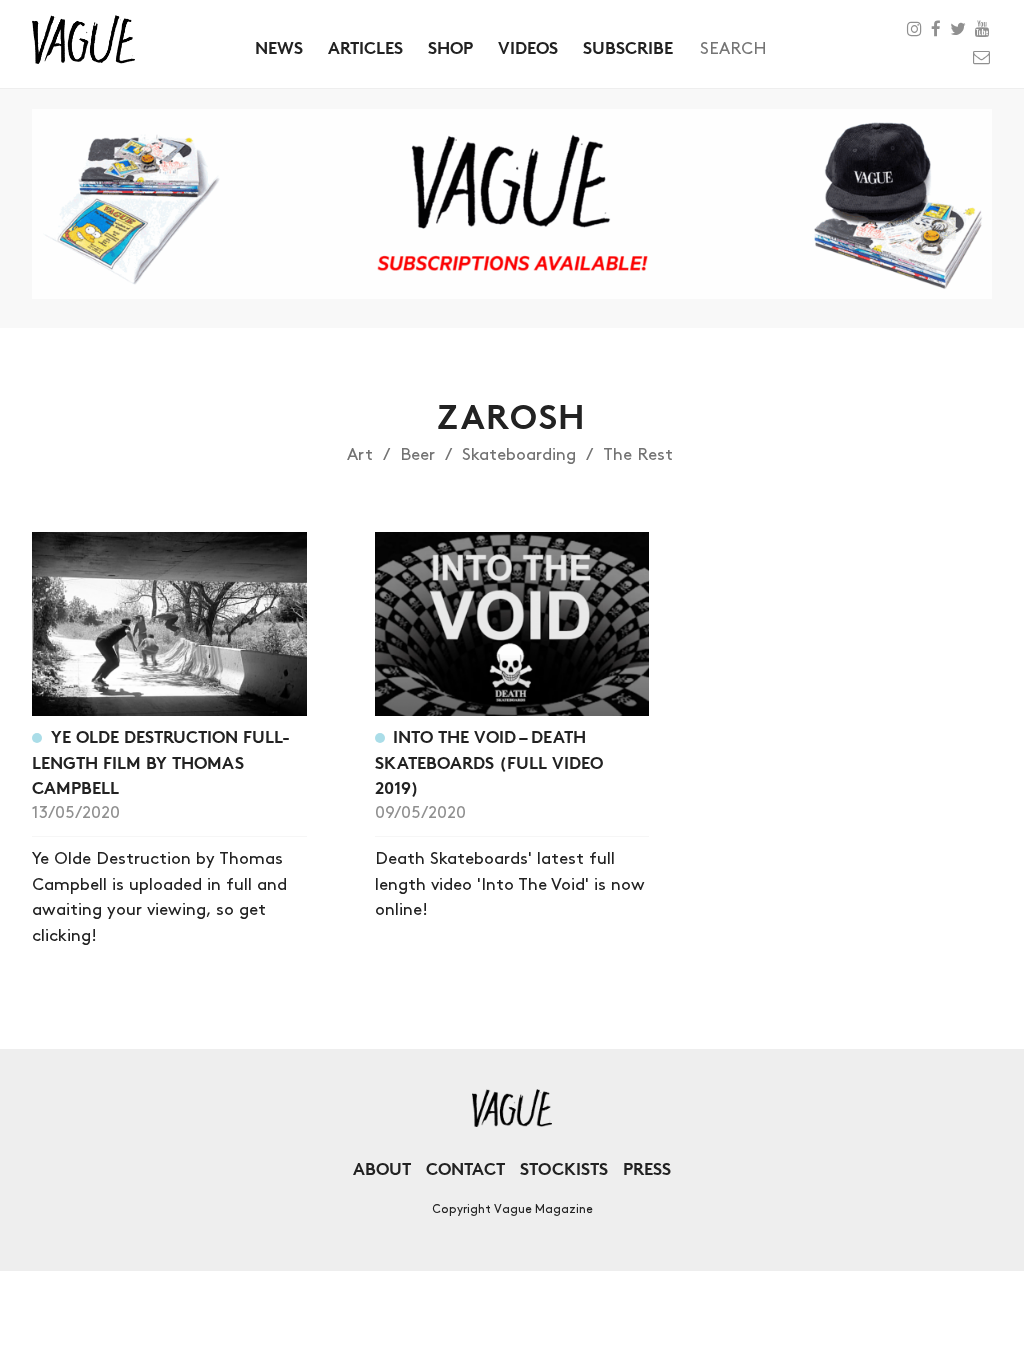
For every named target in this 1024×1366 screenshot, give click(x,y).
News (279, 47)
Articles (365, 47)
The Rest (638, 455)
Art (360, 455)
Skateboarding (519, 455)
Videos (528, 47)
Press (647, 1168)
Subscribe (628, 47)
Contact (465, 1168)
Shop (450, 47)
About (382, 1168)
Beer (417, 455)
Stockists (564, 1168)
